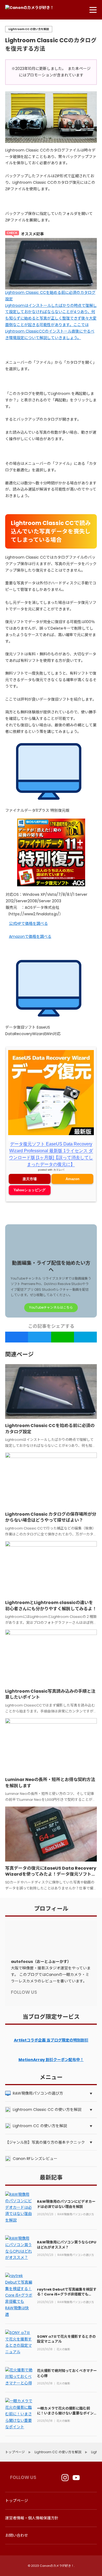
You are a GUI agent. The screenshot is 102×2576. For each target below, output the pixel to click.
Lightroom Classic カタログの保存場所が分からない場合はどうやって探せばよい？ (51, 1503)
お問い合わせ (17, 2535)
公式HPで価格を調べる (28, 941)
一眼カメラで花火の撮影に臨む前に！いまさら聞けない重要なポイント (65, 2399)
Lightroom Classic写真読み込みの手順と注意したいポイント (50, 1680)
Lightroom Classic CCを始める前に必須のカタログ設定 (50, 1414)
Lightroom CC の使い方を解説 (29, 29)
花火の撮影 (63, 2335)
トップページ (17, 2500)
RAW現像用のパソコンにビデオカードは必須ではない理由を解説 (66, 2190)
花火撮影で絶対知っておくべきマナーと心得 (67, 2359)
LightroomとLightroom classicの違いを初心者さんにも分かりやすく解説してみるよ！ (51, 1591)
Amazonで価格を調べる (30, 954)
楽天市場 (30, 1196)
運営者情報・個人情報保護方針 (32, 2518)
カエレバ (59, 1187)
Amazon (72, 1196)
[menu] (93, 10)
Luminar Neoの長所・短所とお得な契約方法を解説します (50, 1768)
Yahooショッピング (30, 1207)
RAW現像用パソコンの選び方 (76, 2200)
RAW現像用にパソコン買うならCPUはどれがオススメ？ (67, 2231)
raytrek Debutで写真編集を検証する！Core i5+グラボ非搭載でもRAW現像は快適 (67, 2280)
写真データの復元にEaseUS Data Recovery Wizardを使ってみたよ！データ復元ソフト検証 (51, 1860)
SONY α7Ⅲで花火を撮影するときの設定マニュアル (66, 2325)
